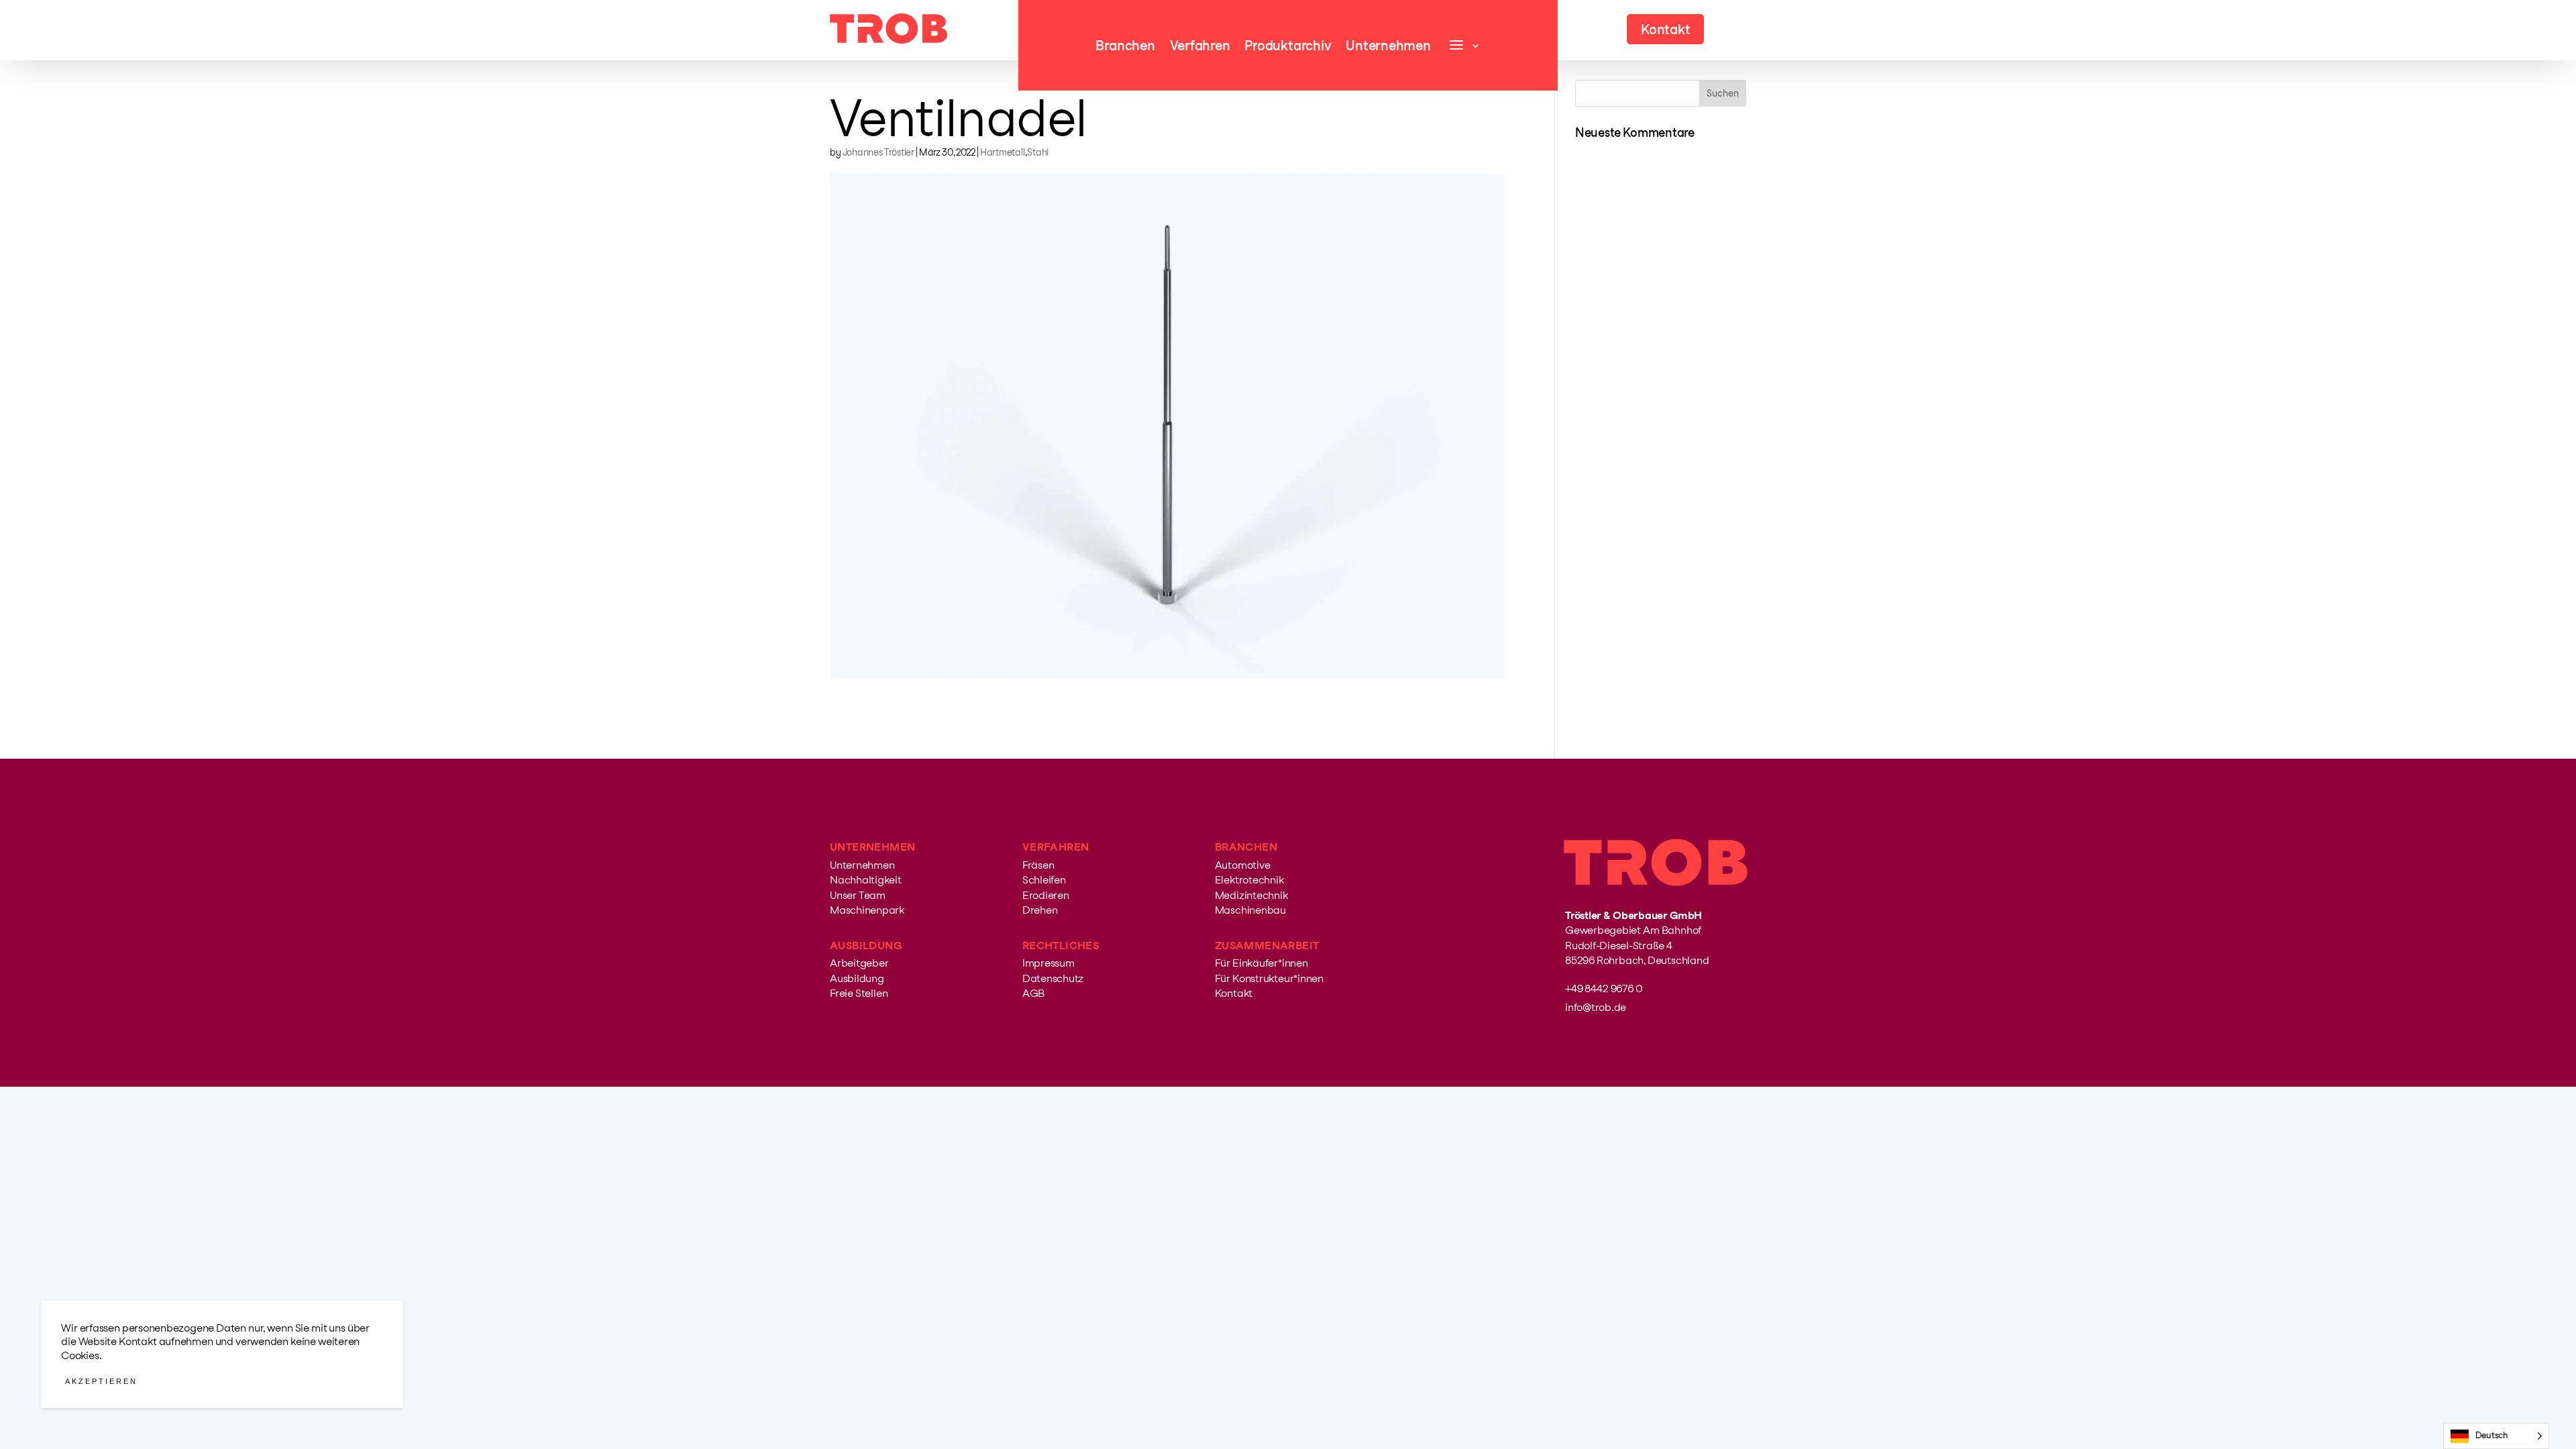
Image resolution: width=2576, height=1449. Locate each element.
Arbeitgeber (859, 963)
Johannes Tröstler (878, 152)
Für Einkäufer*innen (1262, 963)
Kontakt (1234, 993)
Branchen (1125, 47)
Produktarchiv (1288, 47)
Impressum (1049, 963)
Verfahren (1200, 47)
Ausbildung (857, 978)
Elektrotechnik (1249, 880)
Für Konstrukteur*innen (1269, 978)
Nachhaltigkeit (866, 880)
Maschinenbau (1250, 910)
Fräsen (1038, 865)
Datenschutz (1053, 978)
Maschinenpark (867, 910)
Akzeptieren (101, 1381)
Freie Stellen (859, 993)
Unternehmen (1388, 47)
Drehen (1040, 910)
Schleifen (1044, 880)
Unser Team (858, 895)
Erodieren (1046, 895)
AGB (1033, 993)
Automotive (1243, 865)
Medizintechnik (1251, 895)
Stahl (1038, 152)
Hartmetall (1003, 152)
